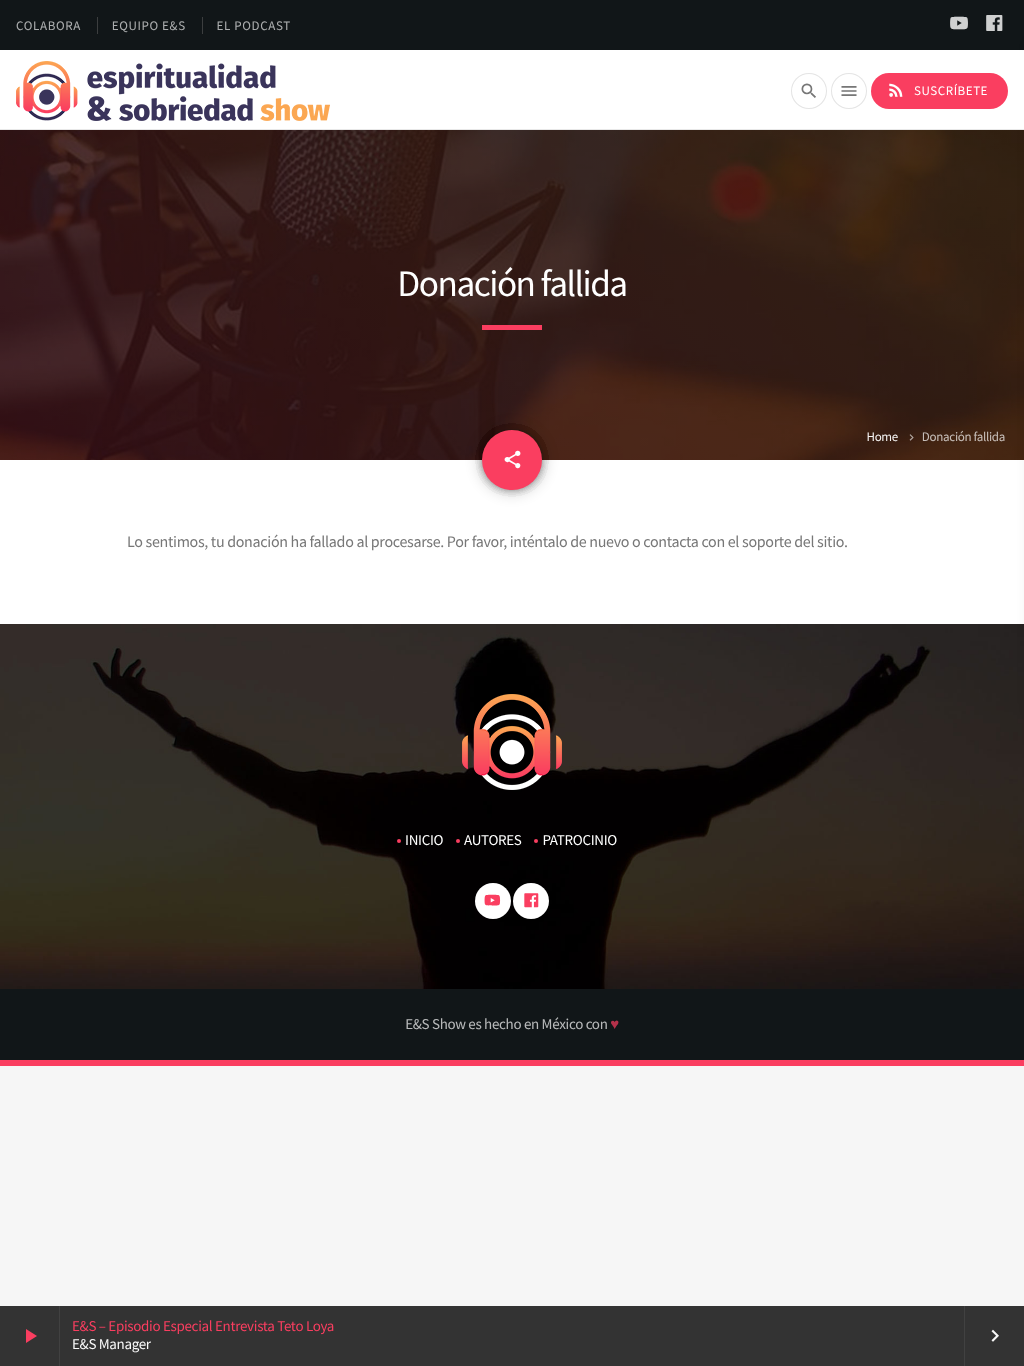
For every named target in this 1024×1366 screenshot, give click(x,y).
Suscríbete (937, 90)
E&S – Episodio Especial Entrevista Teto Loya (203, 1326)
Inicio (424, 840)
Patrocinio (579, 840)
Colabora (48, 25)
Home (881, 436)
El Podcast (254, 25)
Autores (492, 840)
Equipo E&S (149, 25)
